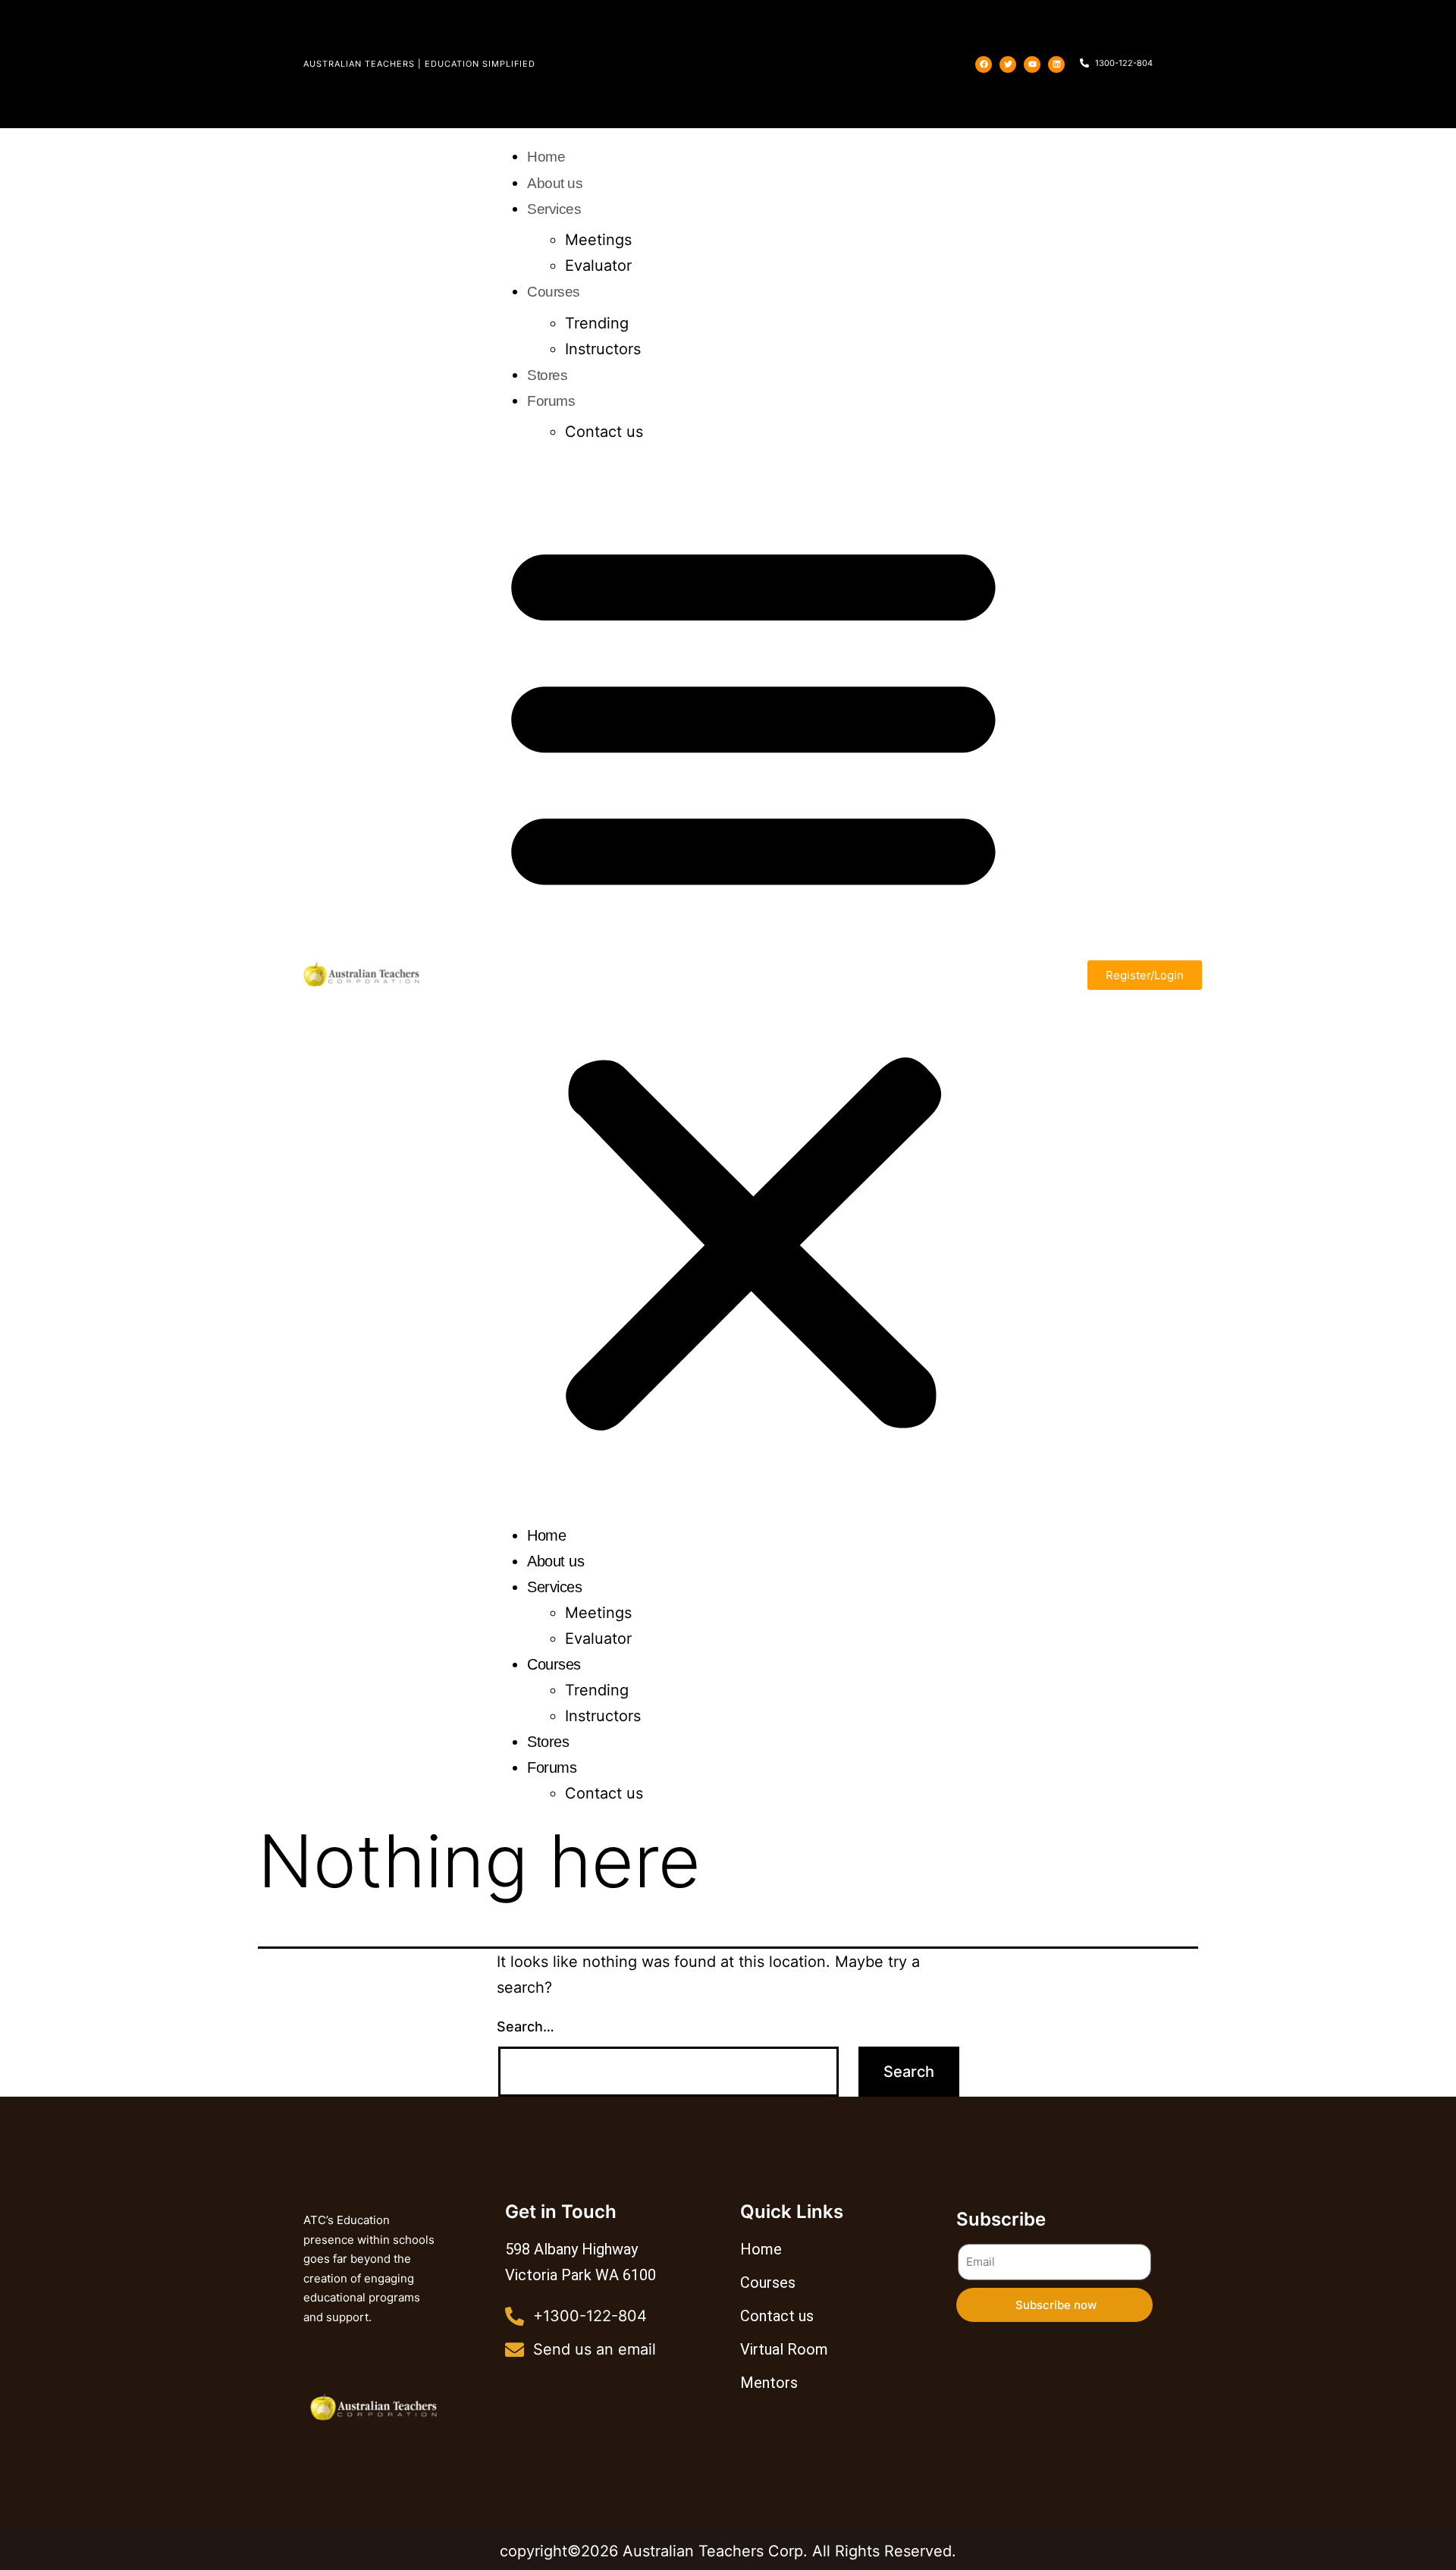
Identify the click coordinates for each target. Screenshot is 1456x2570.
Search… (526, 2026)
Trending (597, 323)
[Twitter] (1008, 64)
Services (554, 209)
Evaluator (598, 265)
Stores (547, 375)
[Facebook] (984, 64)
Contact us (604, 432)
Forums (551, 401)
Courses (554, 292)
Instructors (603, 349)
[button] (753, 981)
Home (546, 157)
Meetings (598, 240)
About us (555, 183)
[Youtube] (1032, 64)
